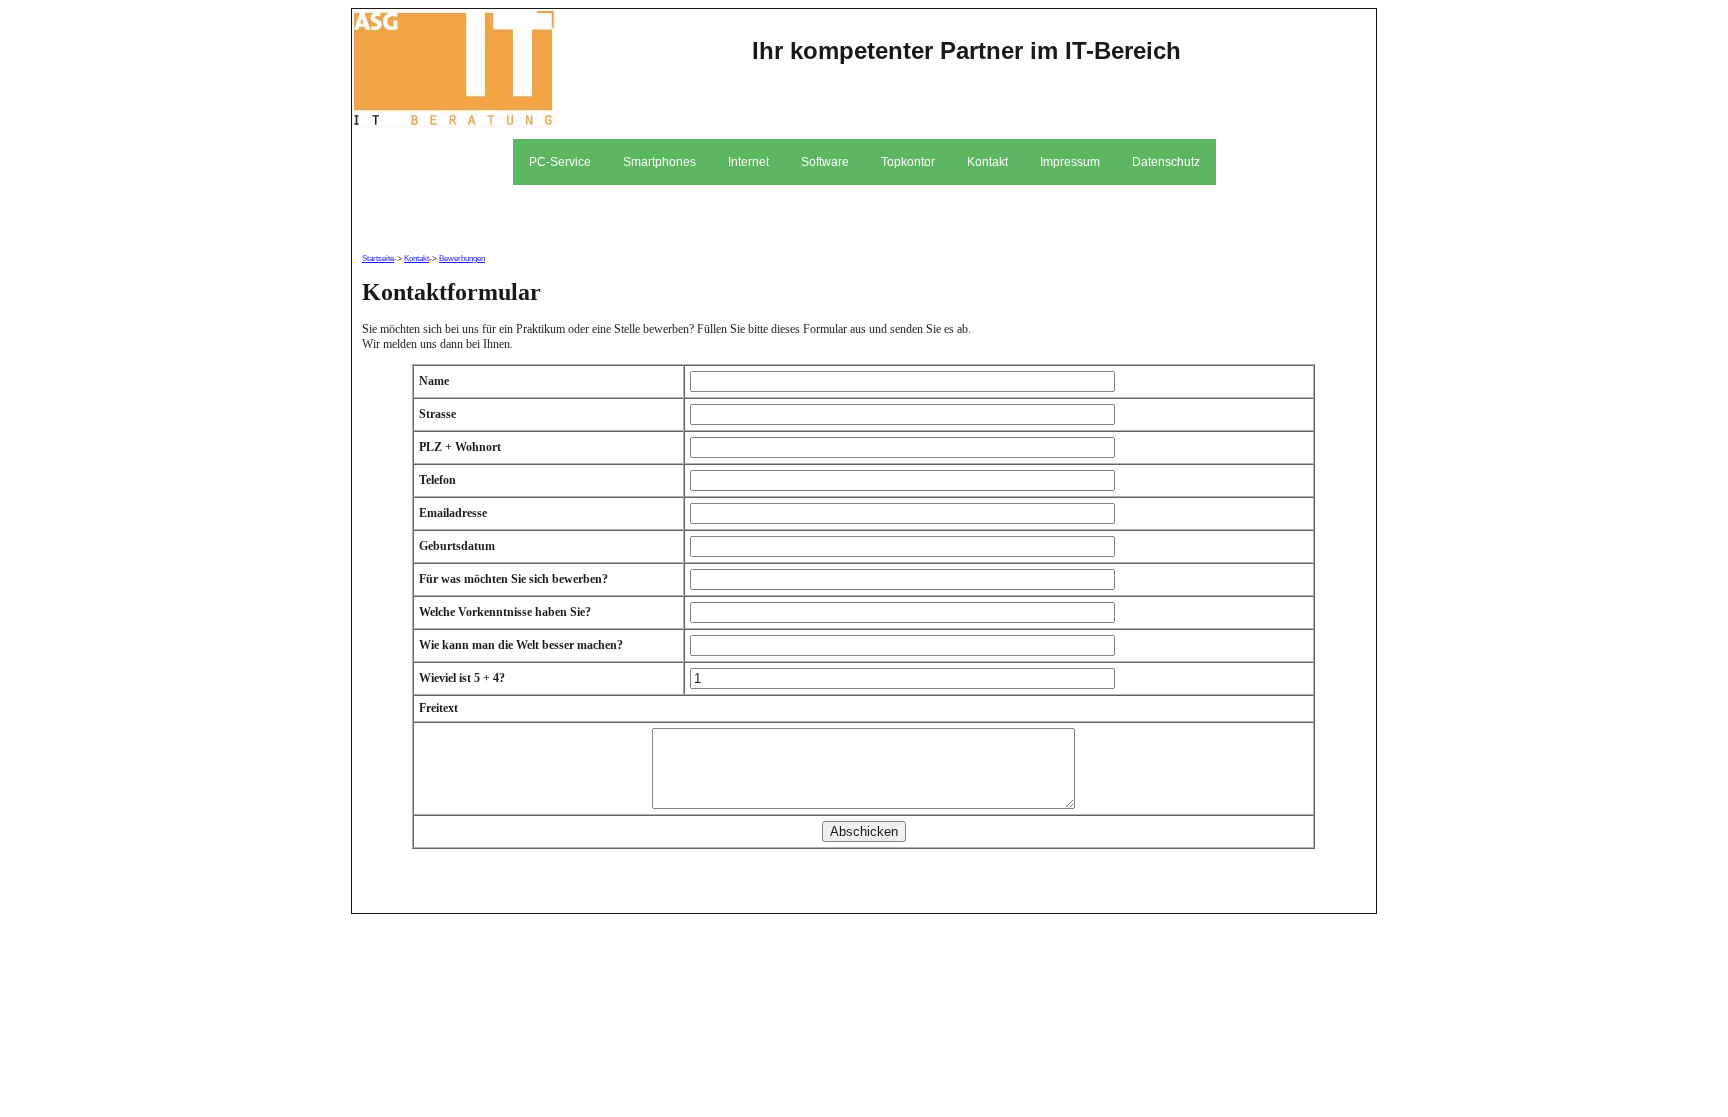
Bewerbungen (462, 258)
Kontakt (987, 162)
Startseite (378, 258)
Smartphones (659, 162)
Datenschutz (1166, 162)
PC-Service (560, 162)
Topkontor (908, 162)
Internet (748, 162)
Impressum (1070, 162)
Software (825, 162)
